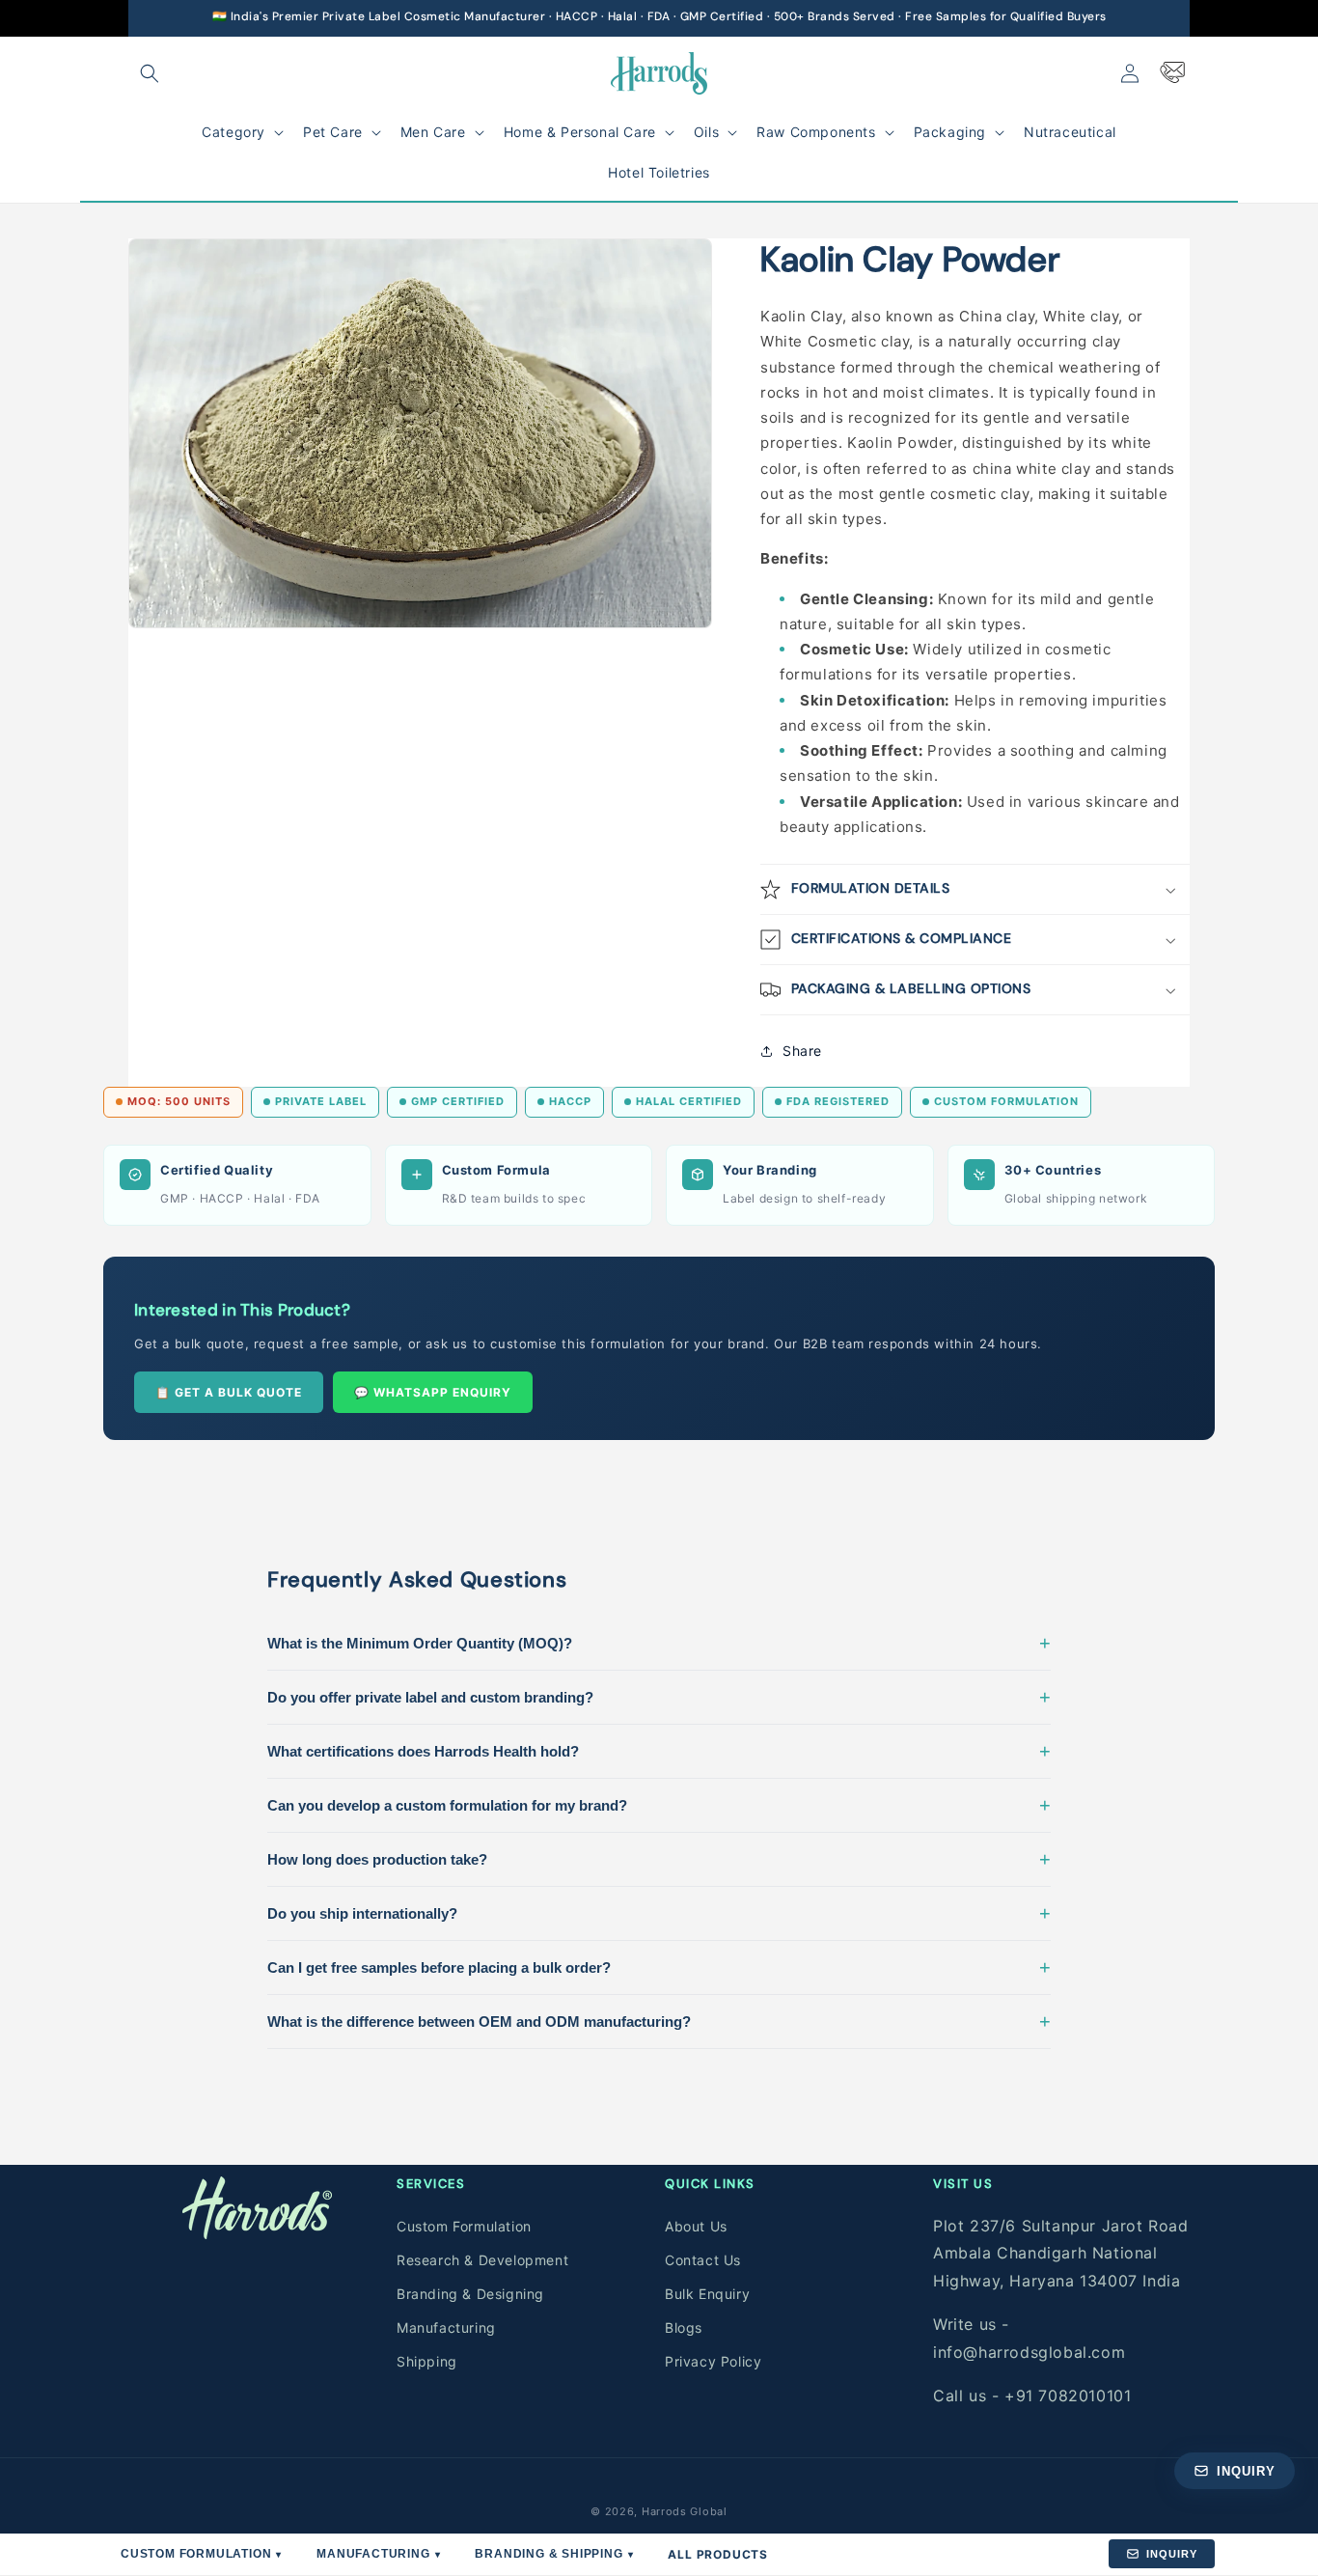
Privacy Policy (713, 2361)
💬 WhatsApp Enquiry (433, 1392)
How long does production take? (659, 1859)
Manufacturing (446, 2327)
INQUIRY (1172, 2554)
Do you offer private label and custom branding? (659, 1697)
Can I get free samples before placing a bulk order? (659, 1967)
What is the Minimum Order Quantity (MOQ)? (659, 1643)
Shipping (427, 2361)
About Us (696, 2226)
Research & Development (482, 2260)
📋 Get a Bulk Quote (229, 1392)
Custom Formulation (464, 2226)
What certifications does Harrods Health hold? (659, 1751)
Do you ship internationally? (659, 1913)
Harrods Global (685, 2511)
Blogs (684, 2327)
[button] (150, 73)
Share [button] (802, 1051)
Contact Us (703, 2260)
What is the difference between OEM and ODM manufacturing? (659, 2021)
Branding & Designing (470, 2294)
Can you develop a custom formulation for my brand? (659, 1805)
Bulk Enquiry (707, 2294)
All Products (718, 2554)
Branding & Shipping (554, 2554)
